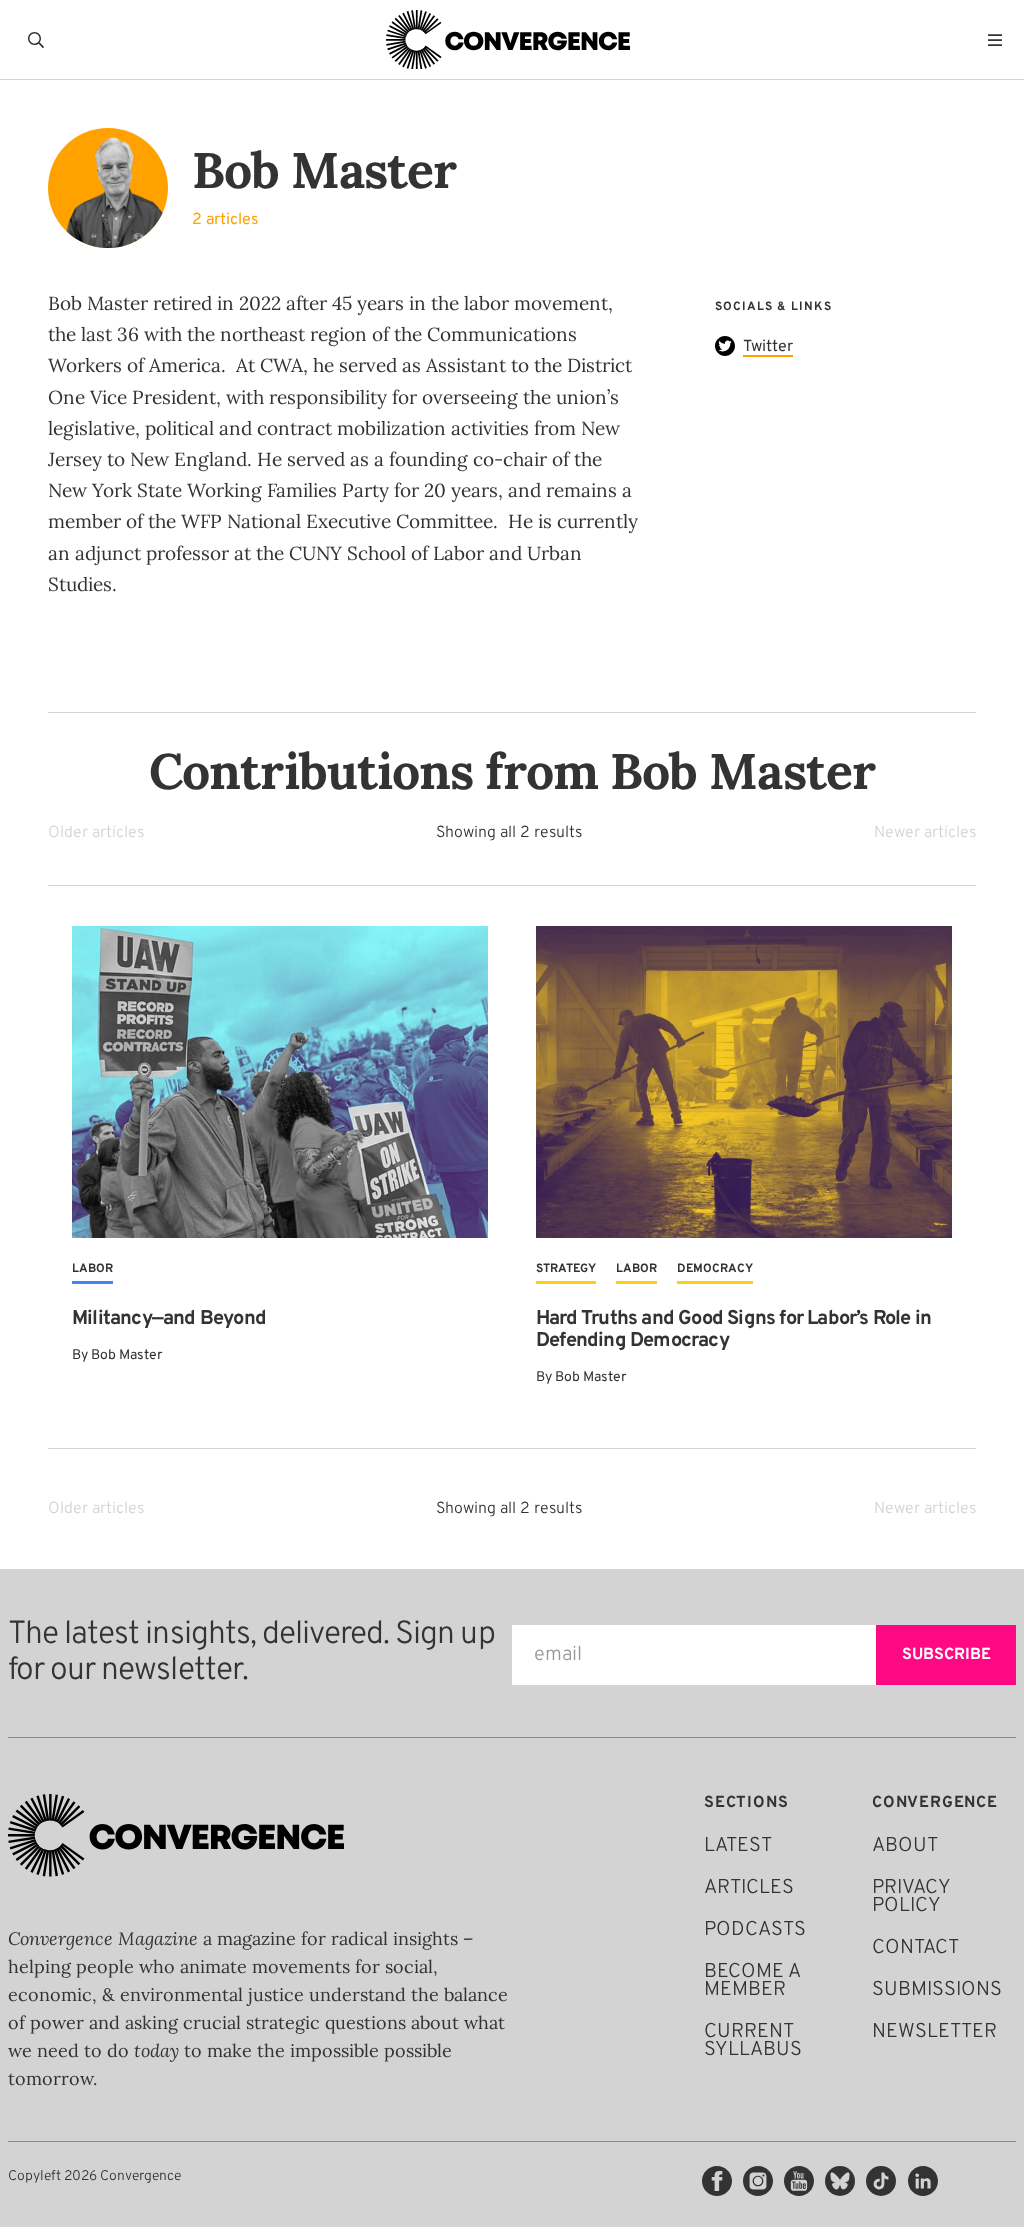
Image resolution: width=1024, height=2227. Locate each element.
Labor (92, 1269)
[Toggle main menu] (1000, 40)
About (905, 1846)
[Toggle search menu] (40, 40)
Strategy (566, 1269)
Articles (749, 1888)
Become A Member (752, 1981)
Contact (915, 1948)
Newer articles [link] (925, 833)
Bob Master (126, 1355)
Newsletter (934, 2032)
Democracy (715, 1269)
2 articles (225, 220)
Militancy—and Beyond (169, 1319)
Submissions (937, 1990)
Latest (738, 1846)
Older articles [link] (96, 833)
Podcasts (755, 1930)
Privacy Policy (911, 1897)
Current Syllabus (753, 2041)
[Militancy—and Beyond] (280, 1082)
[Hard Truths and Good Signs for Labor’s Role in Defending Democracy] (744, 1082)
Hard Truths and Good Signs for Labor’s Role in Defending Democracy (733, 1330)
